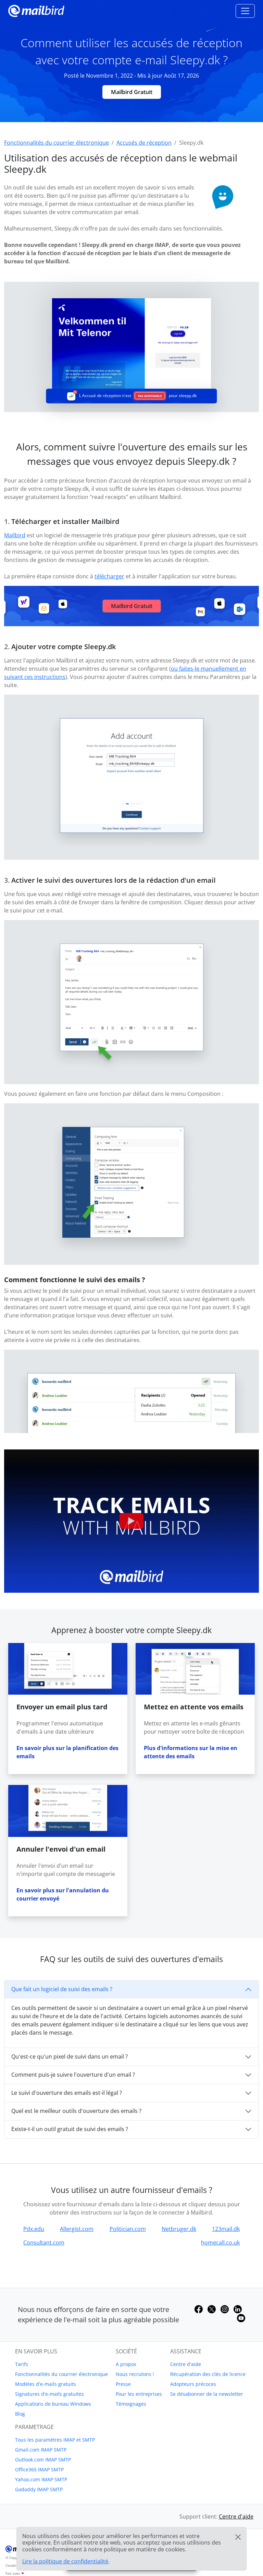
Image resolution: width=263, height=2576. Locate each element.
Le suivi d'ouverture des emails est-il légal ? (67, 2093)
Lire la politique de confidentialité (65, 2561)
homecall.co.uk (220, 2243)
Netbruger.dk (179, 2229)
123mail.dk (226, 2229)
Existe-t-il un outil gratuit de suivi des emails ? (70, 2129)
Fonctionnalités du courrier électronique (61, 2374)
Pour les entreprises (139, 2394)
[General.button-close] (238, 2537)
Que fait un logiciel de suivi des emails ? (62, 1989)
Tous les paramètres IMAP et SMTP (55, 2440)
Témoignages (131, 2404)
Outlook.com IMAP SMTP (43, 2460)
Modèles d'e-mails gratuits (46, 2384)
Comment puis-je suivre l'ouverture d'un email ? (73, 2075)
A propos (126, 2364)
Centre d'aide (186, 2364)
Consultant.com (44, 2243)
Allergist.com (77, 2229)
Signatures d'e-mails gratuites (49, 2394)
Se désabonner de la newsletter (207, 2394)
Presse (123, 2384)
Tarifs (22, 2364)
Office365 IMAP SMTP (39, 2469)
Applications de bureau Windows (53, 2404)
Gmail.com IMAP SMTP (41, 2450)
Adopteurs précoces (193, 2384)
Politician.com (128, 2229)
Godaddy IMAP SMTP (39, 2489)
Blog (20, 2414)
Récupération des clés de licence (208, 2374)
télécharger (109, 576)
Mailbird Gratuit (132, 92)
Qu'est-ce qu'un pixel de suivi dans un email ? (70, 2056)
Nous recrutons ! (135, 2374)
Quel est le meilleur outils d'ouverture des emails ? (76, 2111)
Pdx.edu (34, 2229)
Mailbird (15, 535)
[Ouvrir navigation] (245, 11)
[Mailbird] (36, 10)
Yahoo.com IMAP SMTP (41, 2479)
